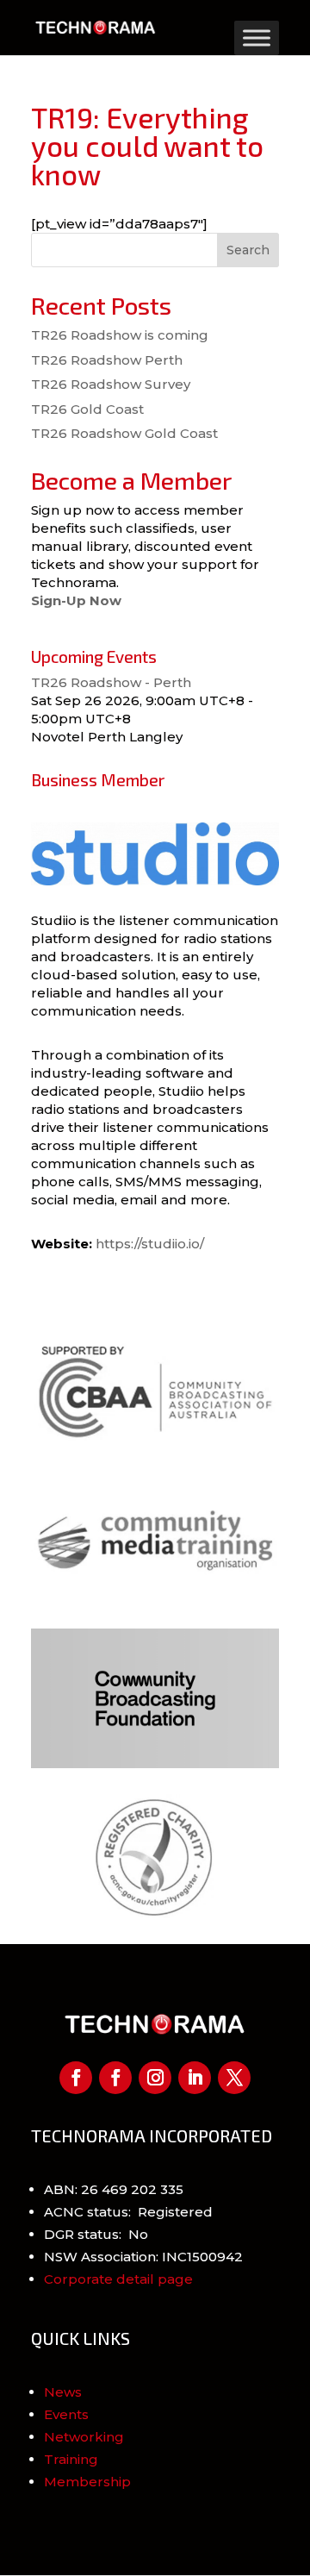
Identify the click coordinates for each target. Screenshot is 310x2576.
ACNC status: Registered (128, 2212)
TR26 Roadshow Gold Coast (124, 433)
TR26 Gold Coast (87, 409)
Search (248, 250)
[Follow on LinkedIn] (195, 2078)
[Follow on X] (234, 2078)
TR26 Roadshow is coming (120, 335)
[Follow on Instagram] (155, 2078)
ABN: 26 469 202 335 (114, 2189)
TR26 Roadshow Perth (107, 360)
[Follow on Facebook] (76, 2078)
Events (66, 2414)
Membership (87, 2482)
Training (71, 2459)
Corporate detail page (118, 2279)
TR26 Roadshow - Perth (111, 682)
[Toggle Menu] (257, 38)
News (63, 2392)
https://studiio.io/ (150, 1244)
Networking (84, 2437)
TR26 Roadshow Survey (111, 384)
